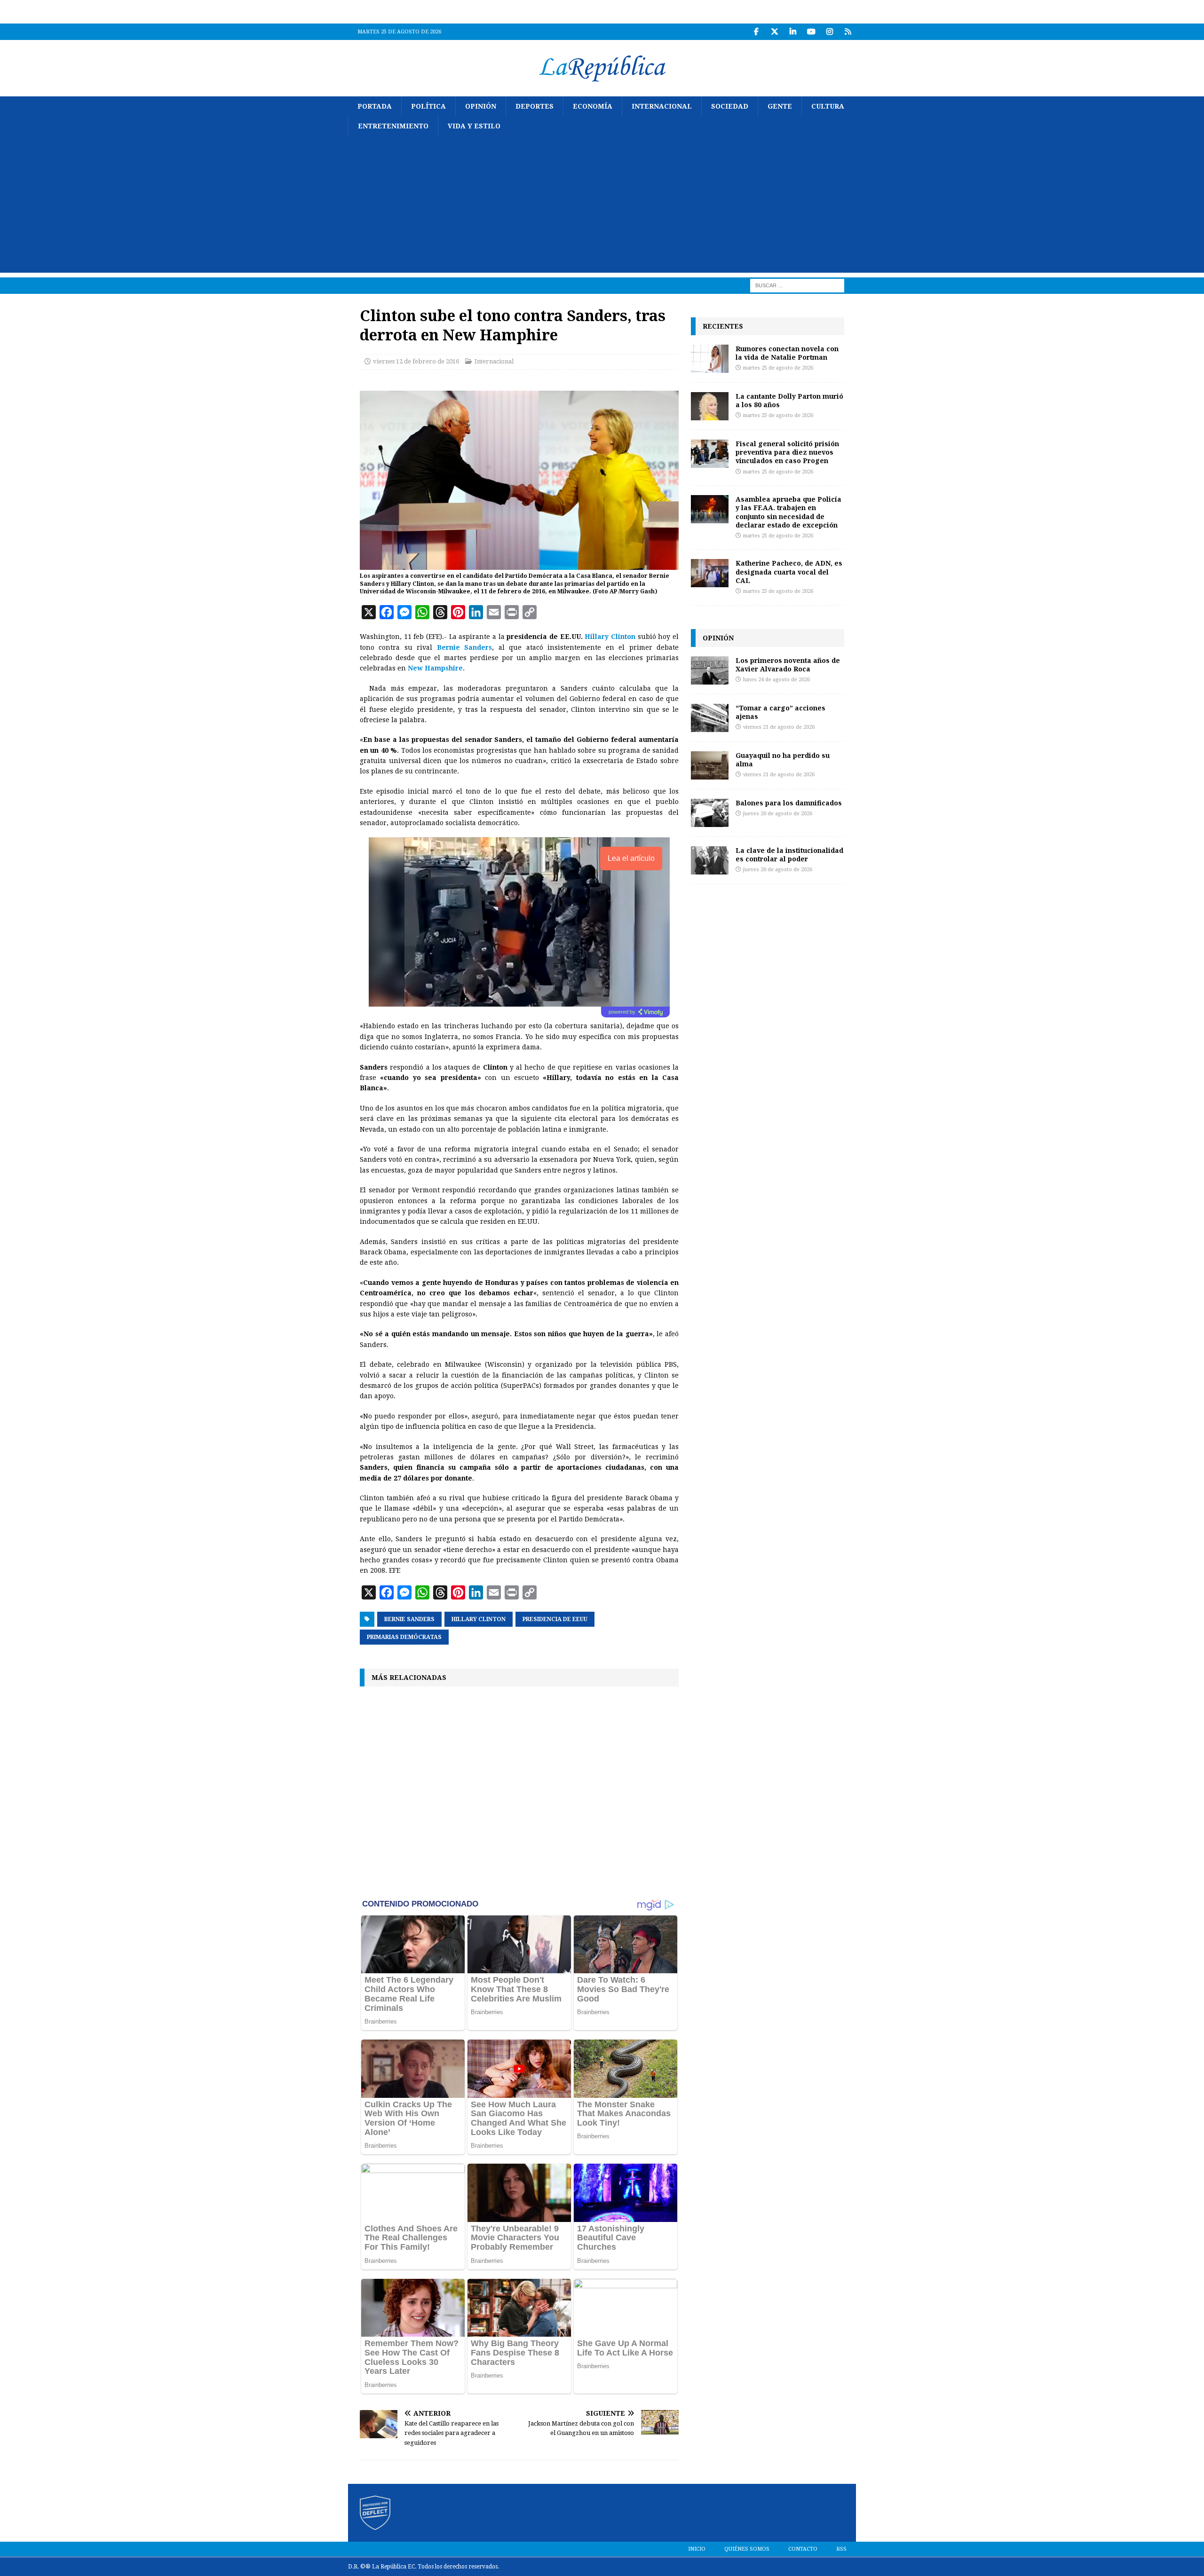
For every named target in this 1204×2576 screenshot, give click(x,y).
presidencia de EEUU (555, 1619)
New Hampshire (435, 668)
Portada (375, 106)
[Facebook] (756, 32)
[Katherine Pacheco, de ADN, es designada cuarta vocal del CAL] (710, 573)
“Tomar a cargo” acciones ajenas (780, 712)
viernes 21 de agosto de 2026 (779, 727)
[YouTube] (811, 32)
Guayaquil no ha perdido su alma (783, 760)
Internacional (662, 106)
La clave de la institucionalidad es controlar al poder (789, 855)
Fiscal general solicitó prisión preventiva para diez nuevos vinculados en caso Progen (787, 452)
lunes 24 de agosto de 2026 (776, 680)
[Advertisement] (602, 207)
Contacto (803, 2549)
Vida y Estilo (474, 126)
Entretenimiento (393, 126)
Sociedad (730, 106)
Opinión (481, 106)
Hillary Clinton (610, 637)
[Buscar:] (797, 285)
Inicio (697, 2549)
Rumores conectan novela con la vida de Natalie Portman (787, 353)
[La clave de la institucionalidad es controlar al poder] (710, 860)
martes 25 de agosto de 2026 (778, 368)
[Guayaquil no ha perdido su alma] (710, 765)
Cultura (828, 106)
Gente (780, 106)
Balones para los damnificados (789, 803)
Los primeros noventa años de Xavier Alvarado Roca (788, 665)
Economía (593, 106)
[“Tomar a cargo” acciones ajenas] (710, 718)
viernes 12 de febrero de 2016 (416, 361)
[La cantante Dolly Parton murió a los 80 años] (710, 406)
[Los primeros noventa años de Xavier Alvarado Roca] (710, 670)
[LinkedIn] (793, 32)
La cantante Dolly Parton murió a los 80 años (789, 400)
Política (428, 106)
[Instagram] (829, 32)
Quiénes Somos (747, 2549)
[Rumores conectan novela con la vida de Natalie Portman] (710, 359)
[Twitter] (774, 32)
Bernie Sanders (464, 647)
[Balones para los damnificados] (710, 813)
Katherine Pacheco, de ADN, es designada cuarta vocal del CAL (789, 571)
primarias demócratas (404, 1637)
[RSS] (848, 32)
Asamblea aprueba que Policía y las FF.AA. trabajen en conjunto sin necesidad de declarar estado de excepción (788, 512)
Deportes (535, 106)
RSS (841, 2549)
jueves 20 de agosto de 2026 (778, 814)
